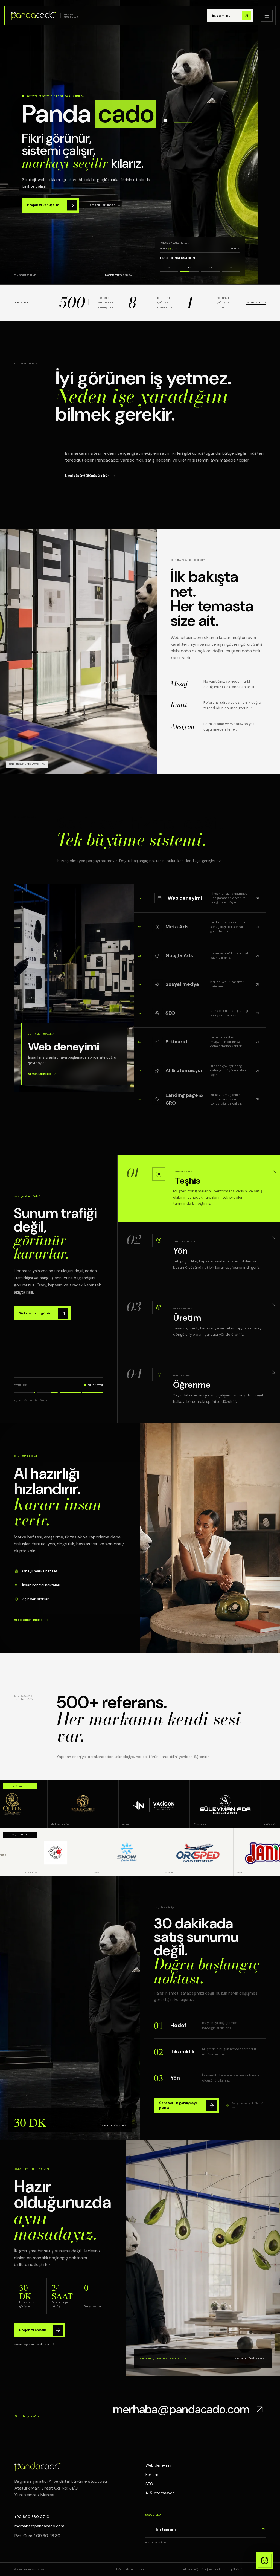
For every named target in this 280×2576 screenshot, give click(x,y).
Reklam (152, 2474)
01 (169, 268)
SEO (149, 2484)
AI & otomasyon (160, 2493)
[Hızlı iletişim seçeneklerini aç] (265, 2561)
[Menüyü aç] (267, 16)
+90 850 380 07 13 (32, 2517)
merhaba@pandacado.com (31, 2344)
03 (211, 268)
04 (231, 268)
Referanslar (254, 302)
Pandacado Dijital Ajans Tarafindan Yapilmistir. (213, 2569)
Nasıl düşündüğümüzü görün (87, 476)
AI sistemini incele (28, 1620)
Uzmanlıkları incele (101, 205)
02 (190, 268)
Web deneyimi (158, 2465)
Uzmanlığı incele (40, 1074)
